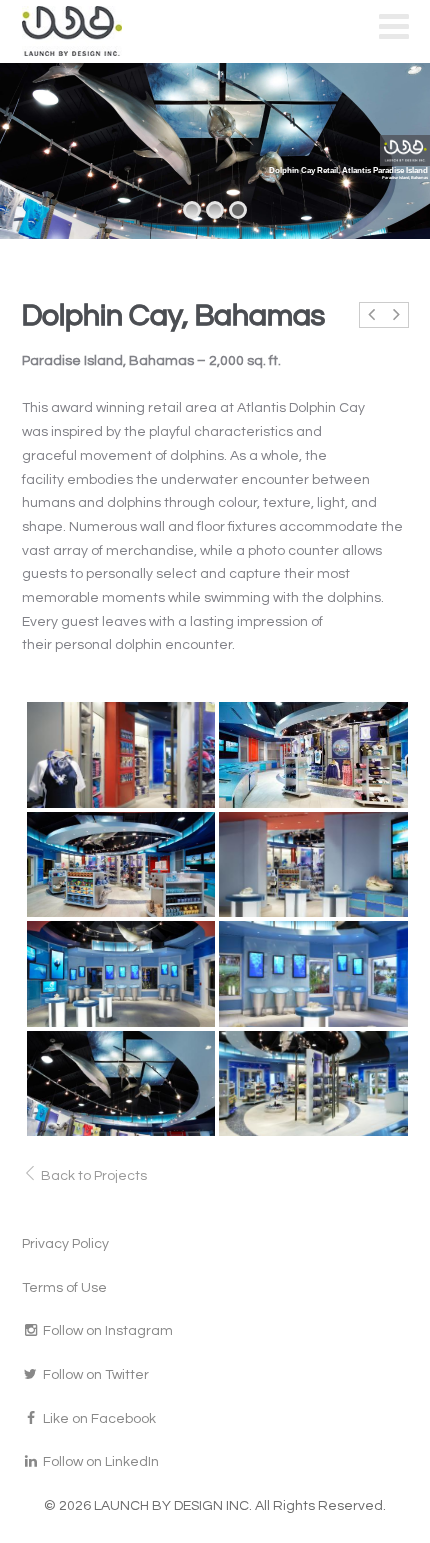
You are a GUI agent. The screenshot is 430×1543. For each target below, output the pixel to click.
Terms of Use (64, 1288)
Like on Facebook (98, 1419)
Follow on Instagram (106, 1331)
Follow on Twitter (94, 1375)
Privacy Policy (65, 1244)
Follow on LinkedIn (99, 1462)
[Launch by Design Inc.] (79, 31)
